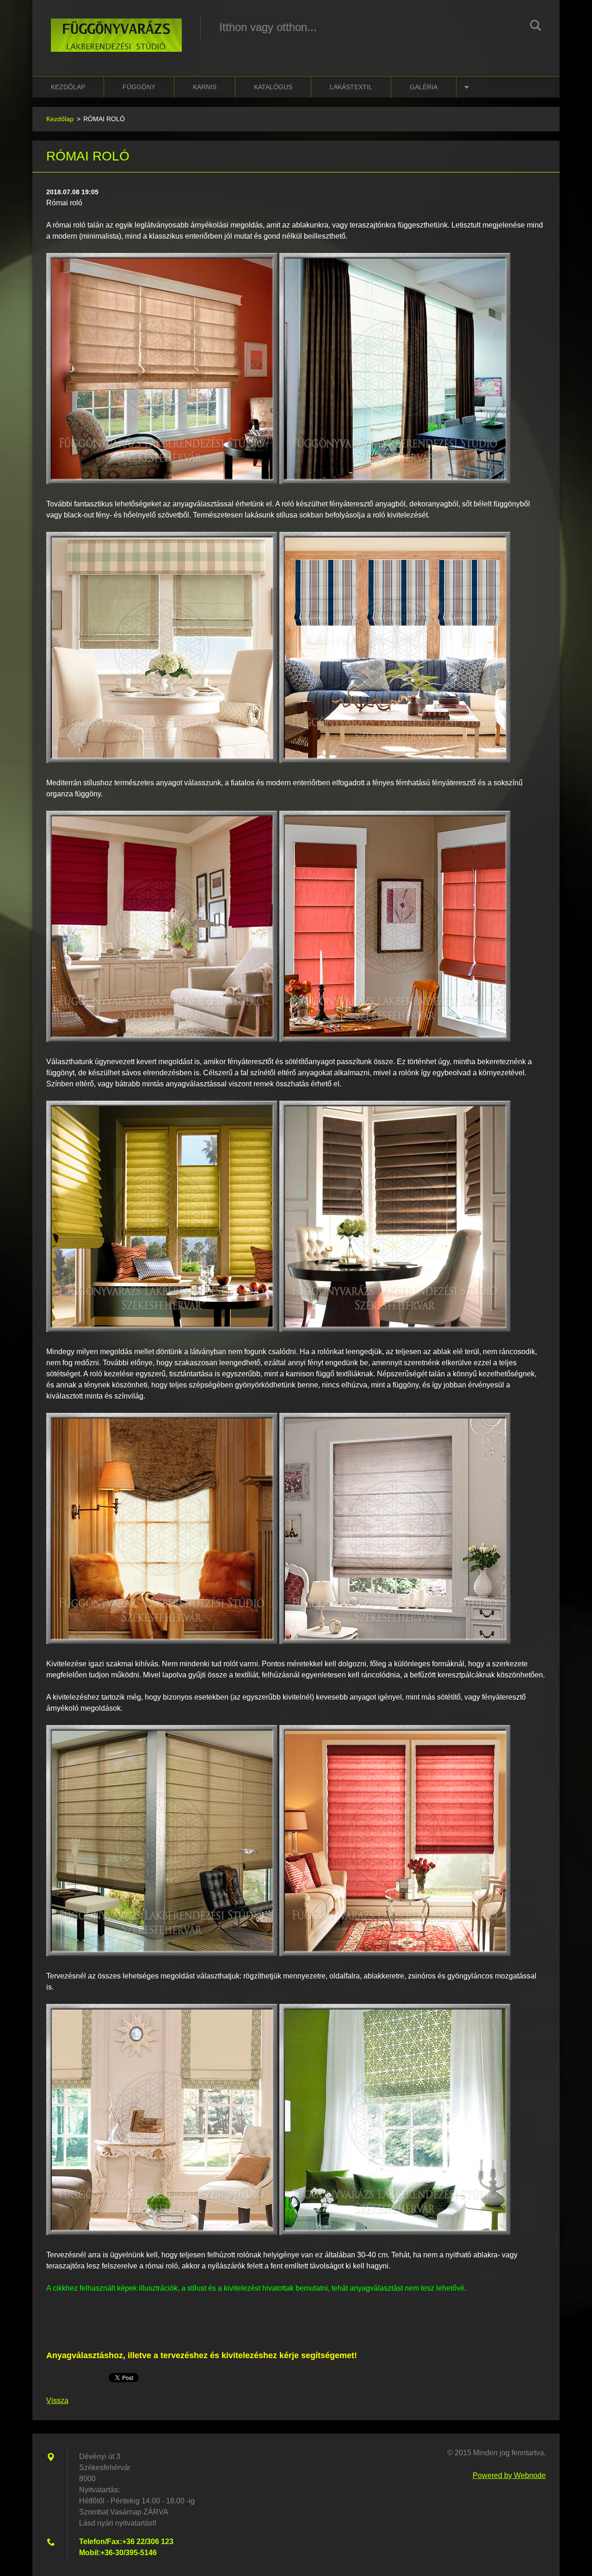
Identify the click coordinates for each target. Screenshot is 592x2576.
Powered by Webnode (509, 2475)
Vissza (57, 2400)
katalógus (273, 87)
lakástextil (351, 87)
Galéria (424, 87)
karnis (205, 87)
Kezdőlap (68, 87)
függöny (139, 87)
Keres (536, 27)
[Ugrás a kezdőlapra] (116, 29)
